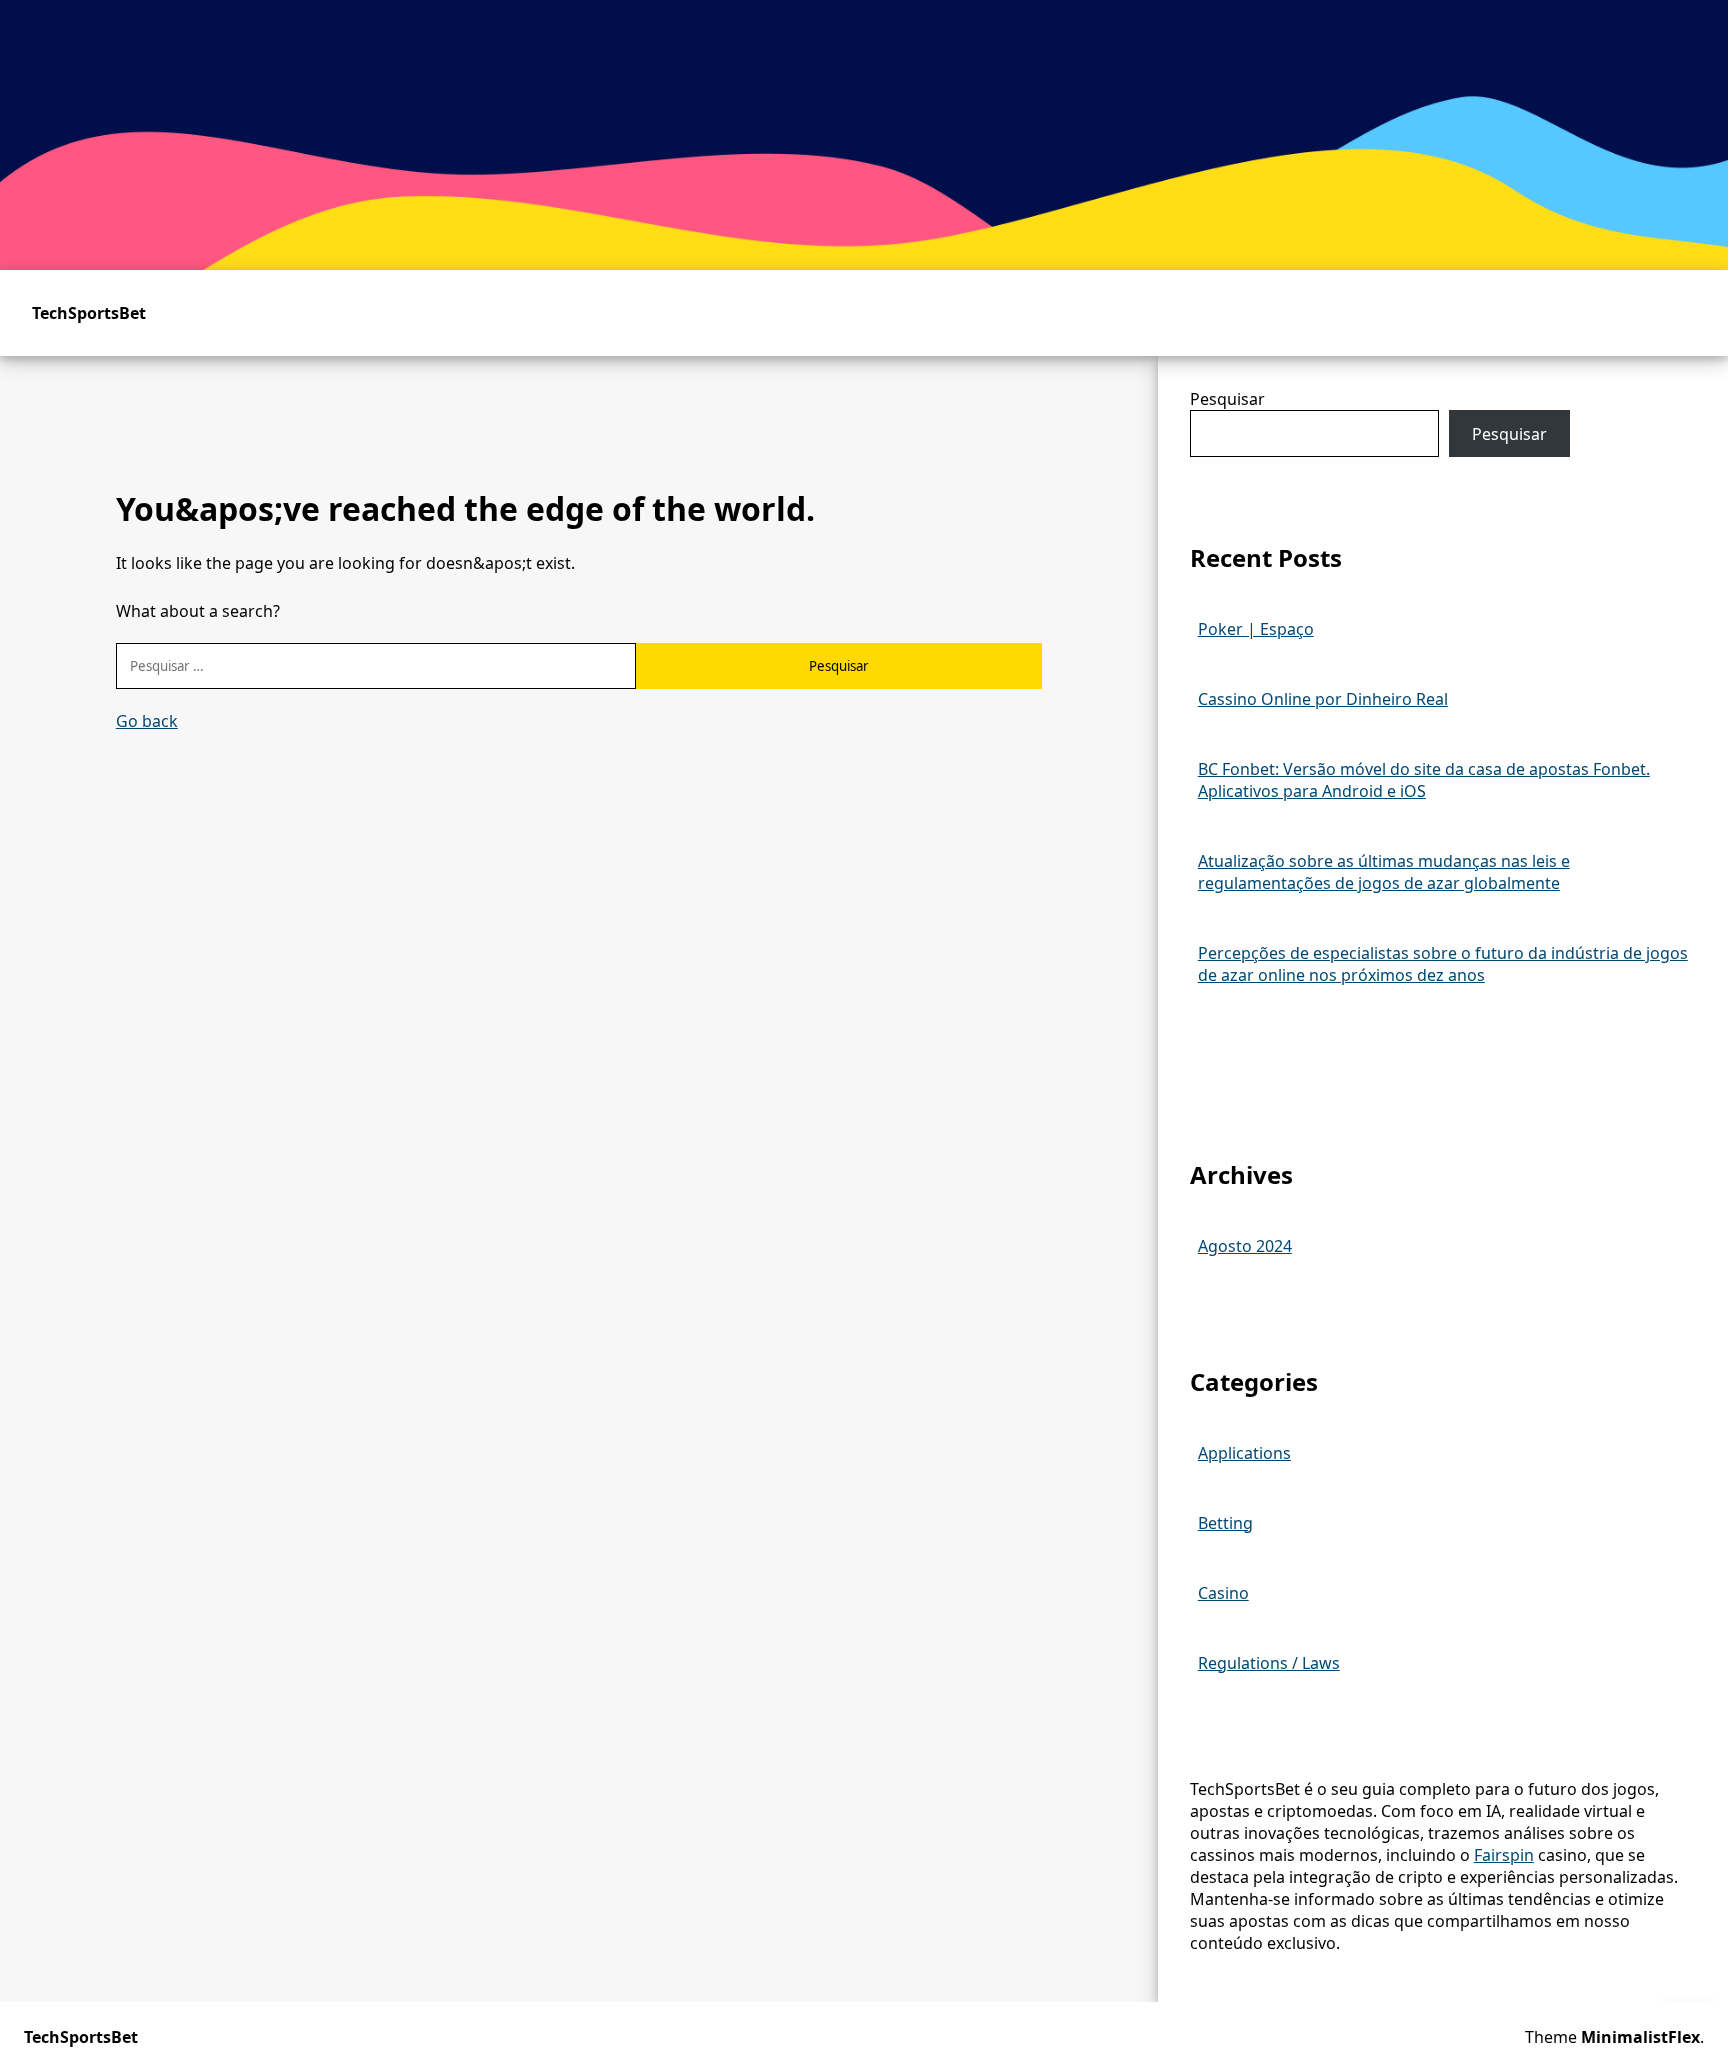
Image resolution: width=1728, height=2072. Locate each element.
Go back (147, 721)
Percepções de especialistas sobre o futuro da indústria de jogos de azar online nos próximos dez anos (1443, 964)
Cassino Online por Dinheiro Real (1323, 699)
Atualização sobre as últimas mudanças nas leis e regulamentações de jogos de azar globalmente (1384, 872)
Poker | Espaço (1256, 629)
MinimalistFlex (1640, 2037)
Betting (1225, 1523)
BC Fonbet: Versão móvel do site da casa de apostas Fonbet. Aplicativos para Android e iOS (1424, 780)
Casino (1223, 1593)
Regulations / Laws (1269, 1663)
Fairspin (1504, 1855)
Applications (1244, 1453)
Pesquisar (1227, 399)
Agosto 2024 (1245, 1246)
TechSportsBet (89, 313)
